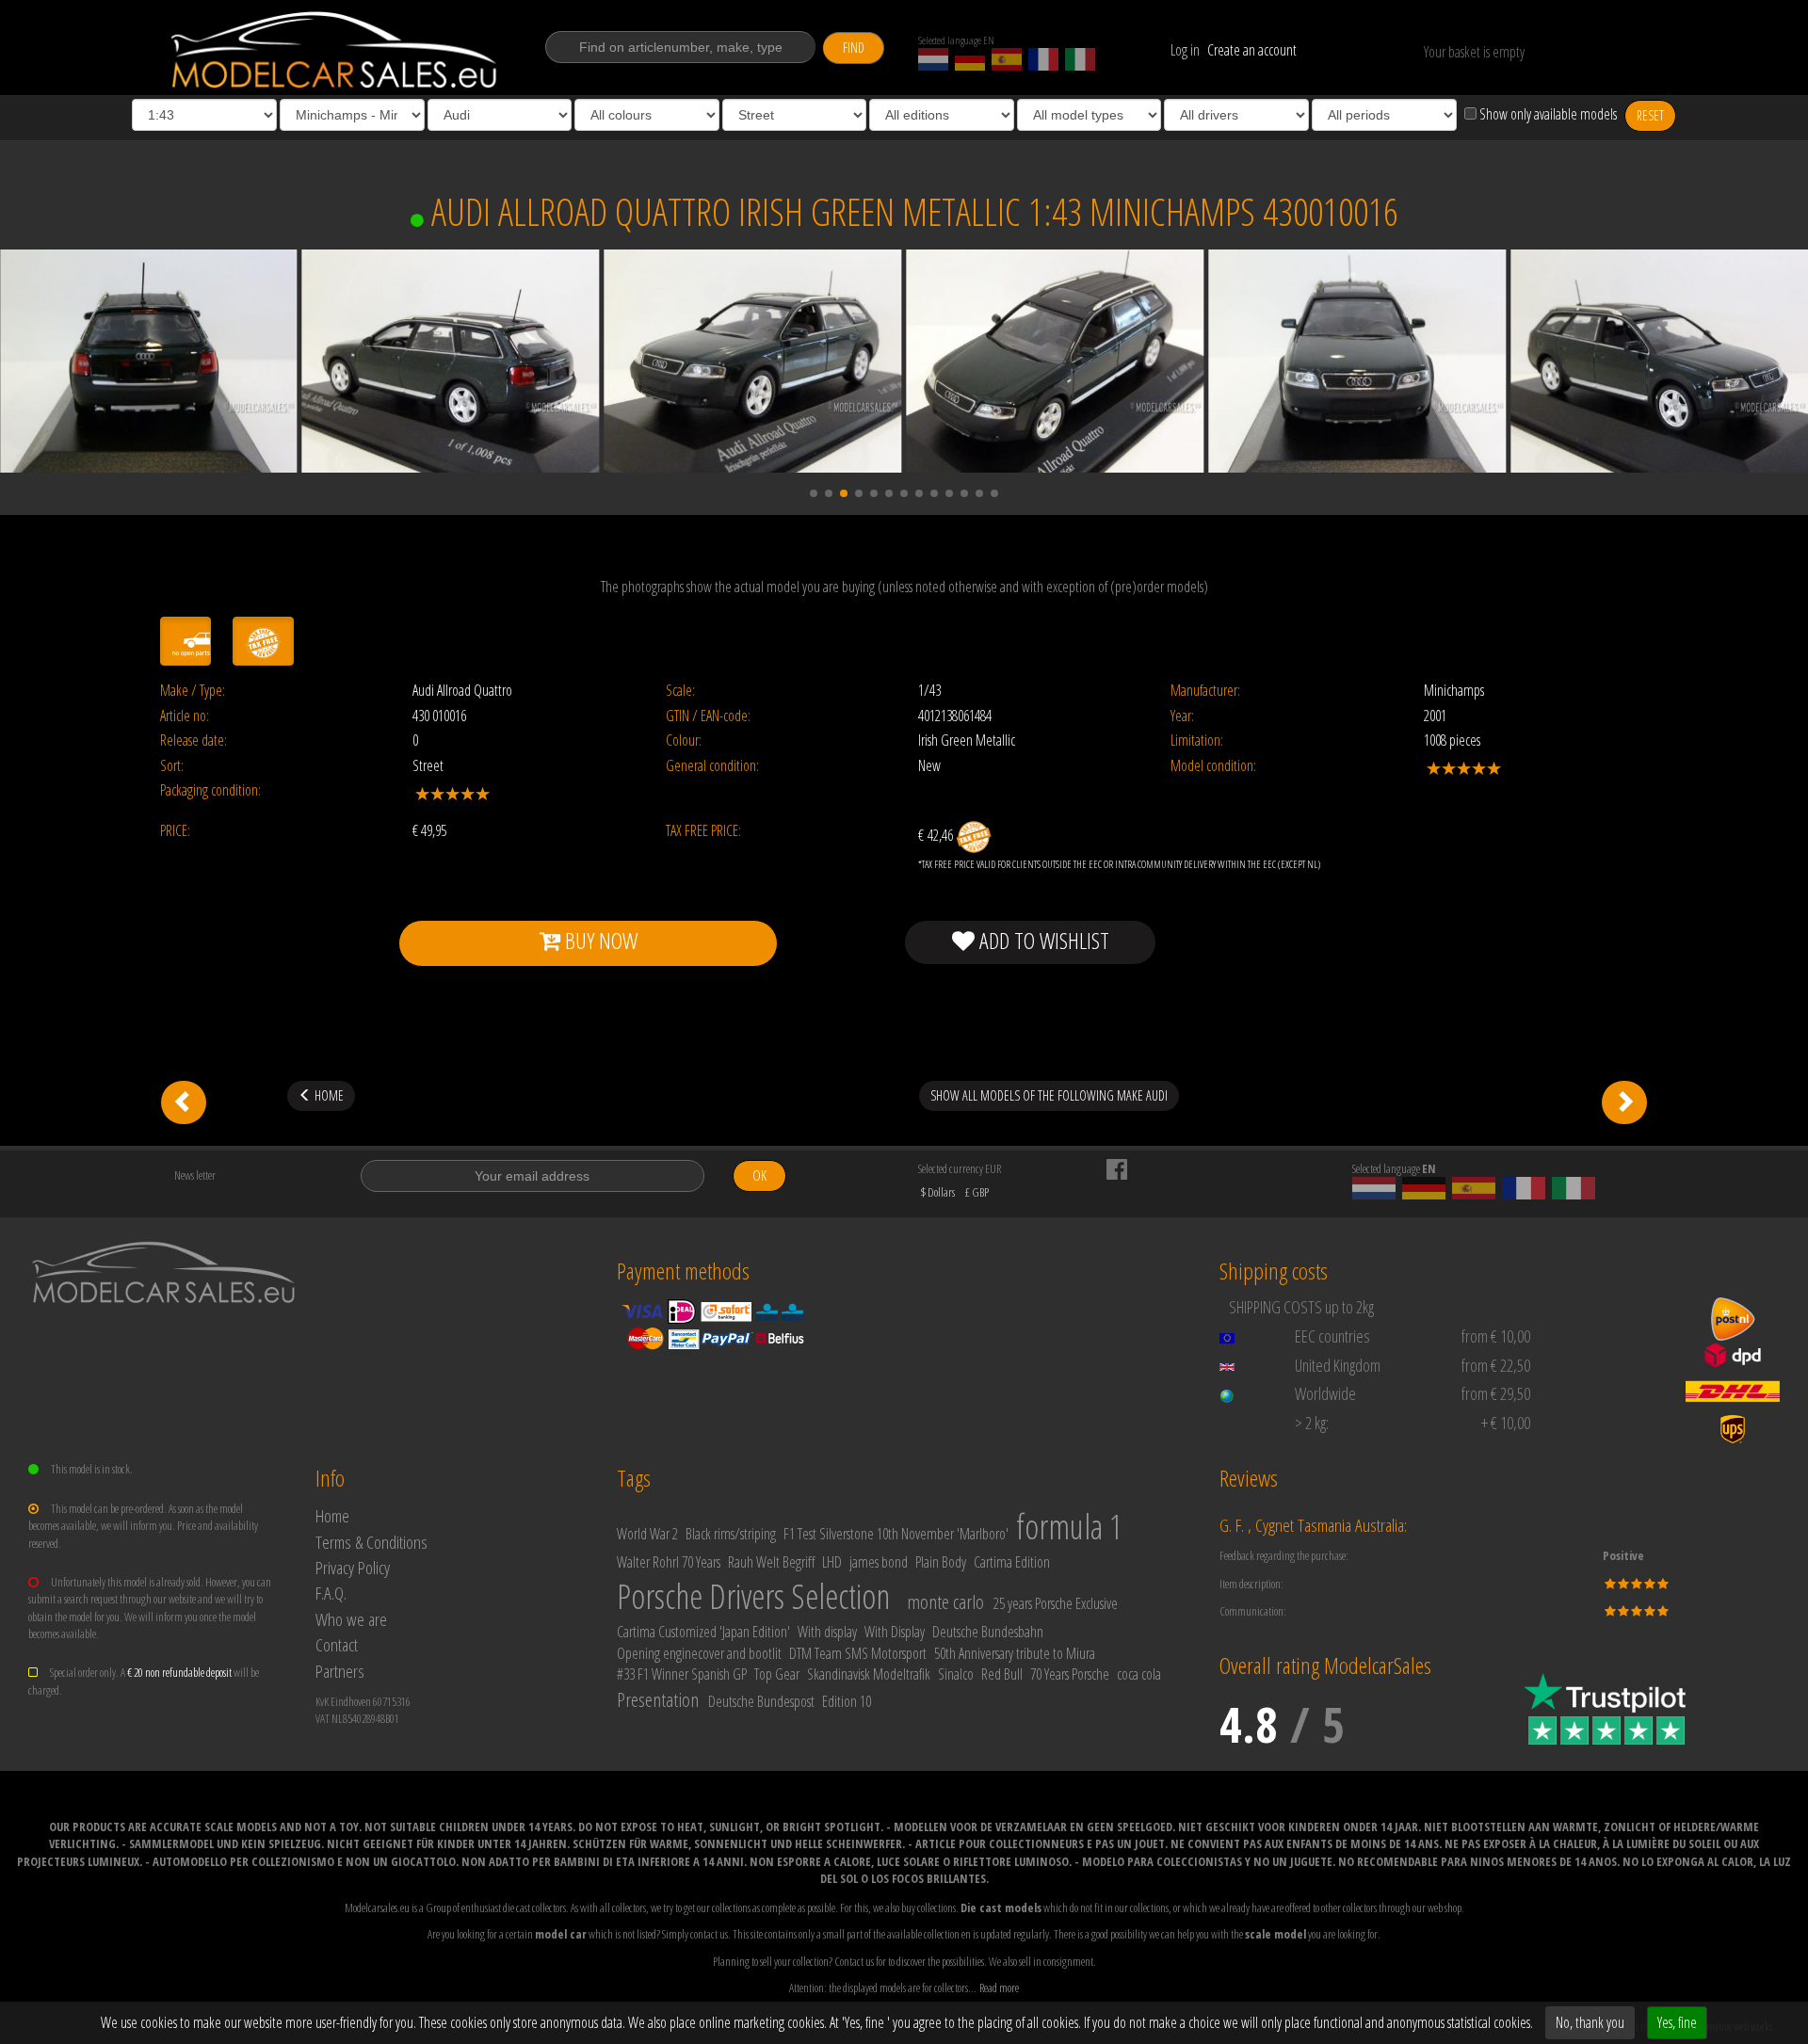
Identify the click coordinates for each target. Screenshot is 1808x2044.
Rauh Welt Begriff (771, 1562)
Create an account (1252, 50)
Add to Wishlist (1042, 940)
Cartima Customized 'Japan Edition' (703, 1632)
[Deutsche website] (970, 59)
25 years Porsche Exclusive (1056, 1603)
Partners (340, 1671)
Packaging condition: (210, 790)
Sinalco (956, 1674)
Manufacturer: (1205, 691)
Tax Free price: (703, 831)
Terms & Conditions (371, 1542)
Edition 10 (847, 1701)
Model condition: (1213, 766)
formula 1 (1069, 1527)
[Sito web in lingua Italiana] (1080, 59)
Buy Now (599, 940)
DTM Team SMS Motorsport (858, 1653)
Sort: (172, 766)
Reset (1650, 115)
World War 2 (647, 1534)
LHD (832, 1562)
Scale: (680, 691)
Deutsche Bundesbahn (988, 1632)
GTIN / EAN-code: (708, 716)
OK (759, 1175)
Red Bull (1002, 1674)
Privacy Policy (353, 1567)
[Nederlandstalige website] (933, 59)
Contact (337, 1644)
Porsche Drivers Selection (753, 1596)
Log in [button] (1185, 50)
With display (827, 1632)
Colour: (684, 740)
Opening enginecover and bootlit (699, 1653)
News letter (195, 1175)
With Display (895, 1632)
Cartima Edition (1012, 1562)
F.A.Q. (331, 1593)
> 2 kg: (1312, 1423)
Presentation (658, 1699)
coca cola (1139, 1674)
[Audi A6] (1624, 1102)
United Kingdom (1338, 1365)
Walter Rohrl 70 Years (669, 1562)
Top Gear (777, 1674)
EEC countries (1332, 1336)
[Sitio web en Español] (1007, 59)
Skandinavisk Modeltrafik (869, 1674)
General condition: (712, 766)
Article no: (185, 716)
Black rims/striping (731, 1534)
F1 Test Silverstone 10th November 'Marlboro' (896, 1534)
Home (332, 1515)
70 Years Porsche (1070, 1674)
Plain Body (941, 1562)
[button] (814, 493)
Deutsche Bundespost (761, 1701)
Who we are (351, 1619)
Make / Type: (193, 691)
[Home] (336, 50)
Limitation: (1197, 740)
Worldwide (1325, 1393)
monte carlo (945, 1601)
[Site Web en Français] (1043, 59)
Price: (175, 831)
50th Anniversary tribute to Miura (1015, 1653)
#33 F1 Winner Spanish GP (682, 1674)
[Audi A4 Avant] (184, 1102)
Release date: (194, 740)
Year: (1182, 716)
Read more (999, 1988)
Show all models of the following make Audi (1049, 1095)
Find (854, 48)
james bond (879, 1562)
